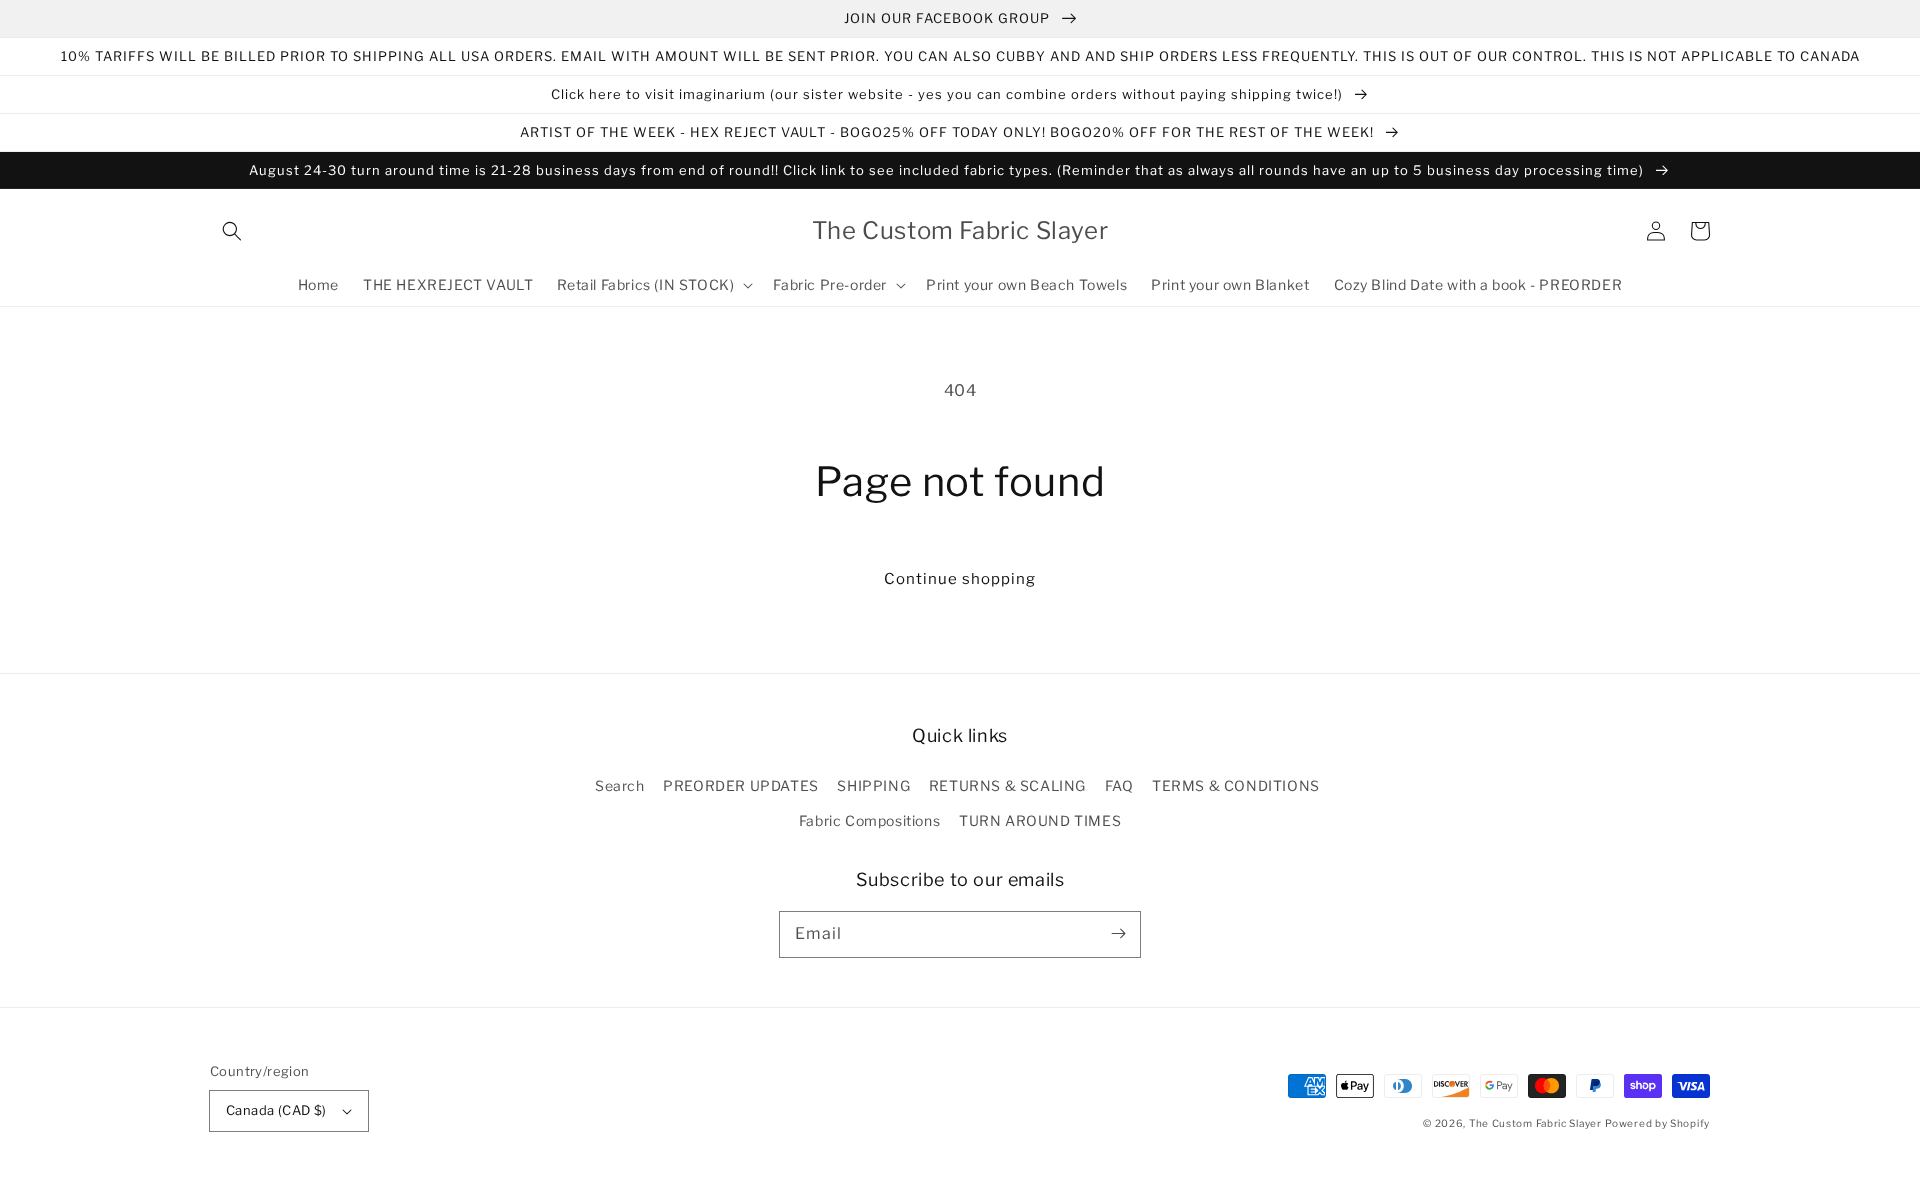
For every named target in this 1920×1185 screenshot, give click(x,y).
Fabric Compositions (869, 820)
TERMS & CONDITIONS (1236, 785)
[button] (232, 231)
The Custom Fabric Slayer (1535, 1123)
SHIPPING (873, 785)
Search (620, 785)
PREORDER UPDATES (741, 785)
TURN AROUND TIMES (1040, 820)
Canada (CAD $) (276, 1110)
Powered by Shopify (1657, 1123)
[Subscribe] (1118, 934)
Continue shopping (960, 579)
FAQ (1119, 785)
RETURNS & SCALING (1007, 785)
